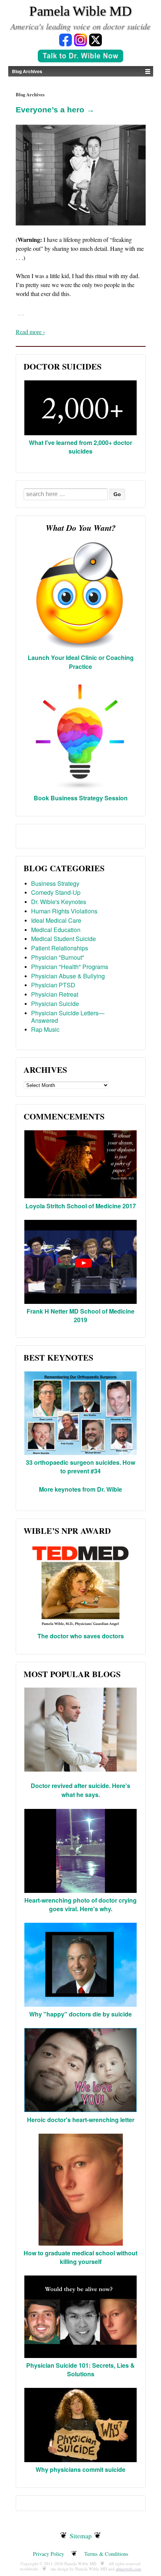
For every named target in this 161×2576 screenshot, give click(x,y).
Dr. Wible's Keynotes (59, 902)
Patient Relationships (60, 948)
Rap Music (45, 1029)
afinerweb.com (128, 2569)
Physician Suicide (55, 1004)
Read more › (30, 332)
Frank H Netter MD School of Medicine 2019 (80, 1315)
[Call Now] (80, 57)
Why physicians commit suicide (80, 2469)
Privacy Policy (48, 2554)
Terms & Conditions (106, 2554)
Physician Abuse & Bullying (68, 976)
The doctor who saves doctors (81, 1636)
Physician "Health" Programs (70, 967)
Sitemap (81, 2536)
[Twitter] (95, 39)
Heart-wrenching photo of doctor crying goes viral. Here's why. (80, 1904)
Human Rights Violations (64, 911)
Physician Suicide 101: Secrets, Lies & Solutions (80, 2369)
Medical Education (56, 930)
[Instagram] (80, 39)
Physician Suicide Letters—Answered (68, 1017)
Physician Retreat (55, 994)
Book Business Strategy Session (81, 798)
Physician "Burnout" (58, 957)
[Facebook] (66, 39)
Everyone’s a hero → (55, 110)
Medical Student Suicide (63, 939)
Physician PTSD (53, 985)
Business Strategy (55, 883)
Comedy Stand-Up (56, 892)
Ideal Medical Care (56, 920)
